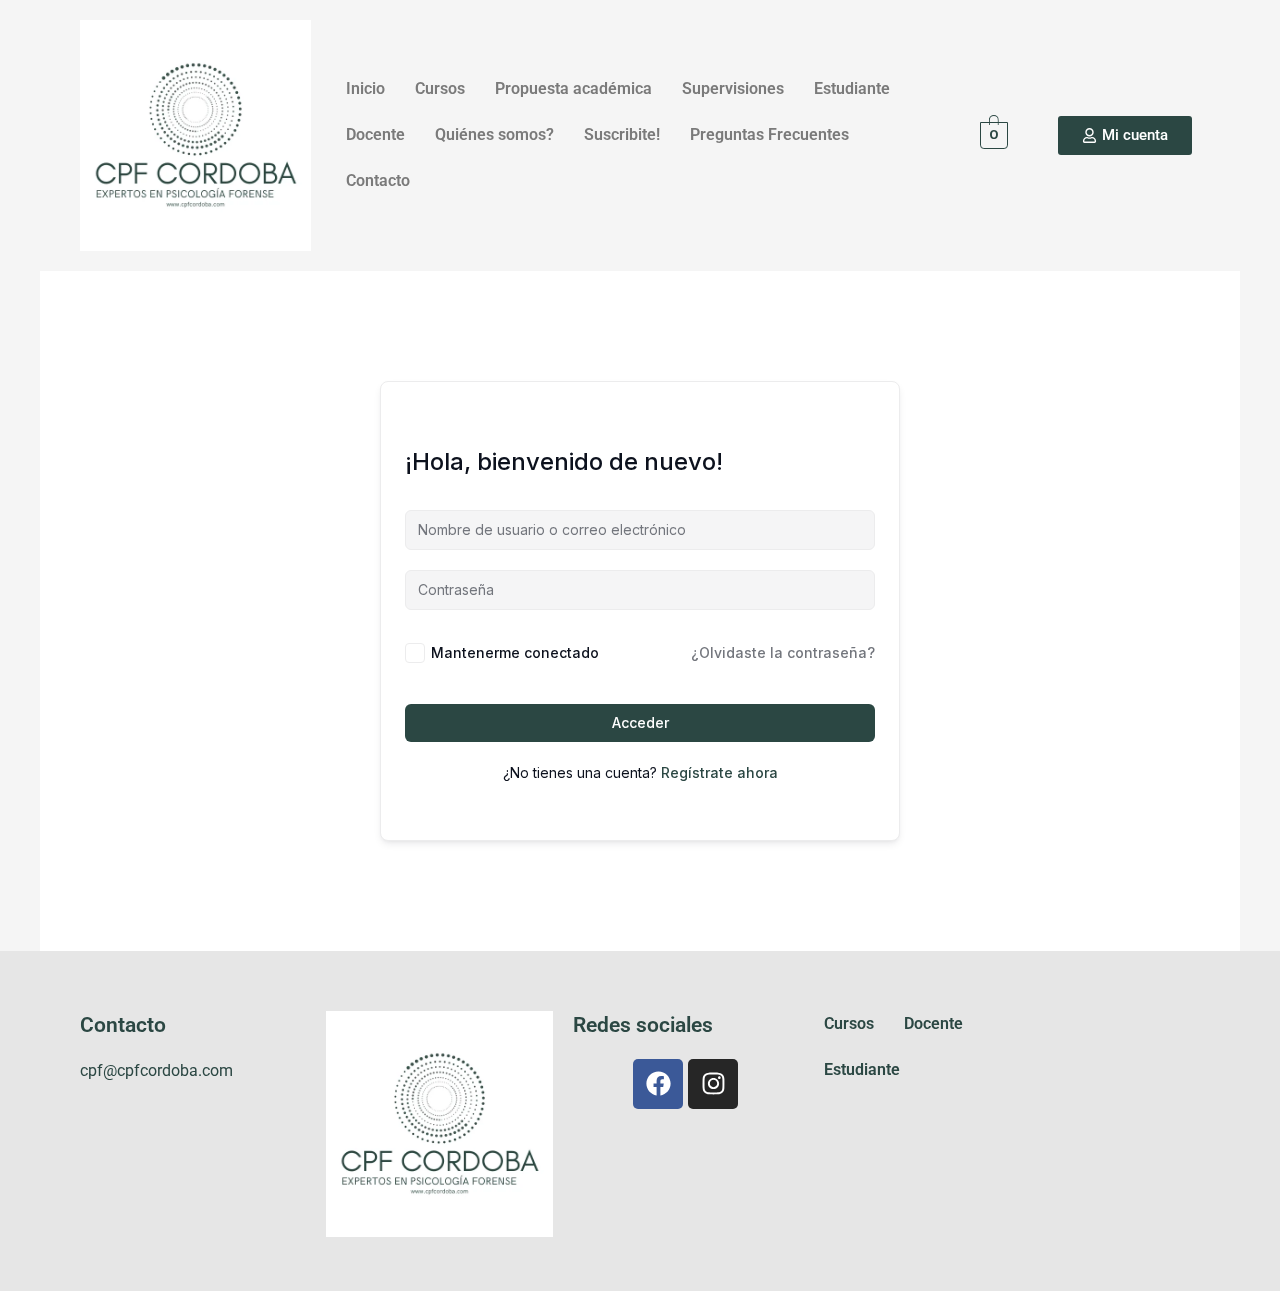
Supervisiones (733, 88)
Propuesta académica (573, 88)
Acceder (640, 722)
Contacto (378, 180)
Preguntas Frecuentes (769, 134)
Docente (375, 134)
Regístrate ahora (719, 772)
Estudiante (852, 88)
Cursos (440, 88)
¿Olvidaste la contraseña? (783, 652)
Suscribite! (622, 134)
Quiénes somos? (494, 134)
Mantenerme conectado (515, 652)
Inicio (365, 88)
